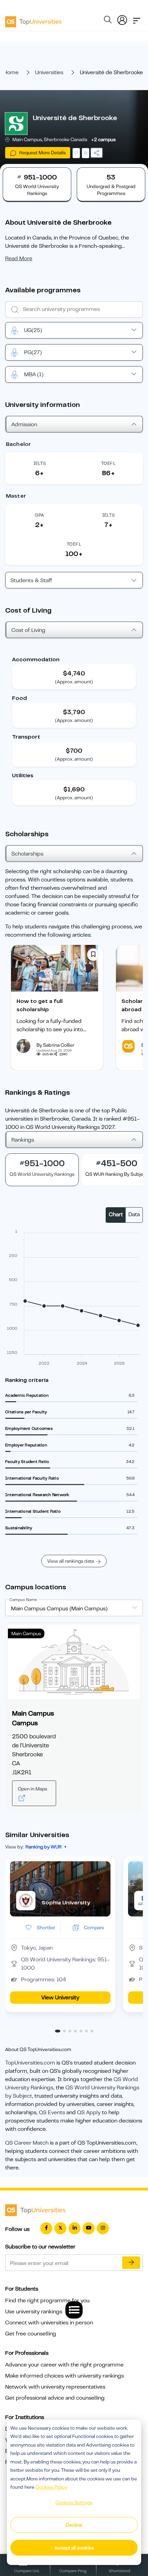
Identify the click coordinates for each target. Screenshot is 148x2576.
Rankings (23, 1140)
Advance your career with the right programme (64, 2365)
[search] (108, 21)
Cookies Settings (74, 2502)
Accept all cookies (74, 2548)
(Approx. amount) (74, 682)
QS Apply (89, 2112)
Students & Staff (31, 580)
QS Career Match (27, 2143)
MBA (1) (34, 374)
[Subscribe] (131, 2263)
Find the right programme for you (47, 2301)
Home (11, 72)
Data (134, 1214)
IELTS (40, 463)
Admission (24, 425)
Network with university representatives (55, 2387)
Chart (116, 1214)
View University (60, 1998)
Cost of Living (28, 630)
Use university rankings (34, 2312)
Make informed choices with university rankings (65, 2376)
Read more (19, 258)
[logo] (33, 19)
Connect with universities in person (49, 2323)
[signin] (122, 19)
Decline (74, 2525)
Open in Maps (33, 1789)
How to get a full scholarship (40, 1005)
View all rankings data (71, 1561)
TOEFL (108, 463)
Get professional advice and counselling (55, 2398)
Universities (49, 72)
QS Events (52, 2112)
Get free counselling (31, 2334)
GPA (39, 515)
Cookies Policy (51, 2487)
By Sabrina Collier (55, 1045)
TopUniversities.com (30, 2063)
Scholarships (27, 854)
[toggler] (137, 19)
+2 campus (103, 139)
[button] (58, 2031)
